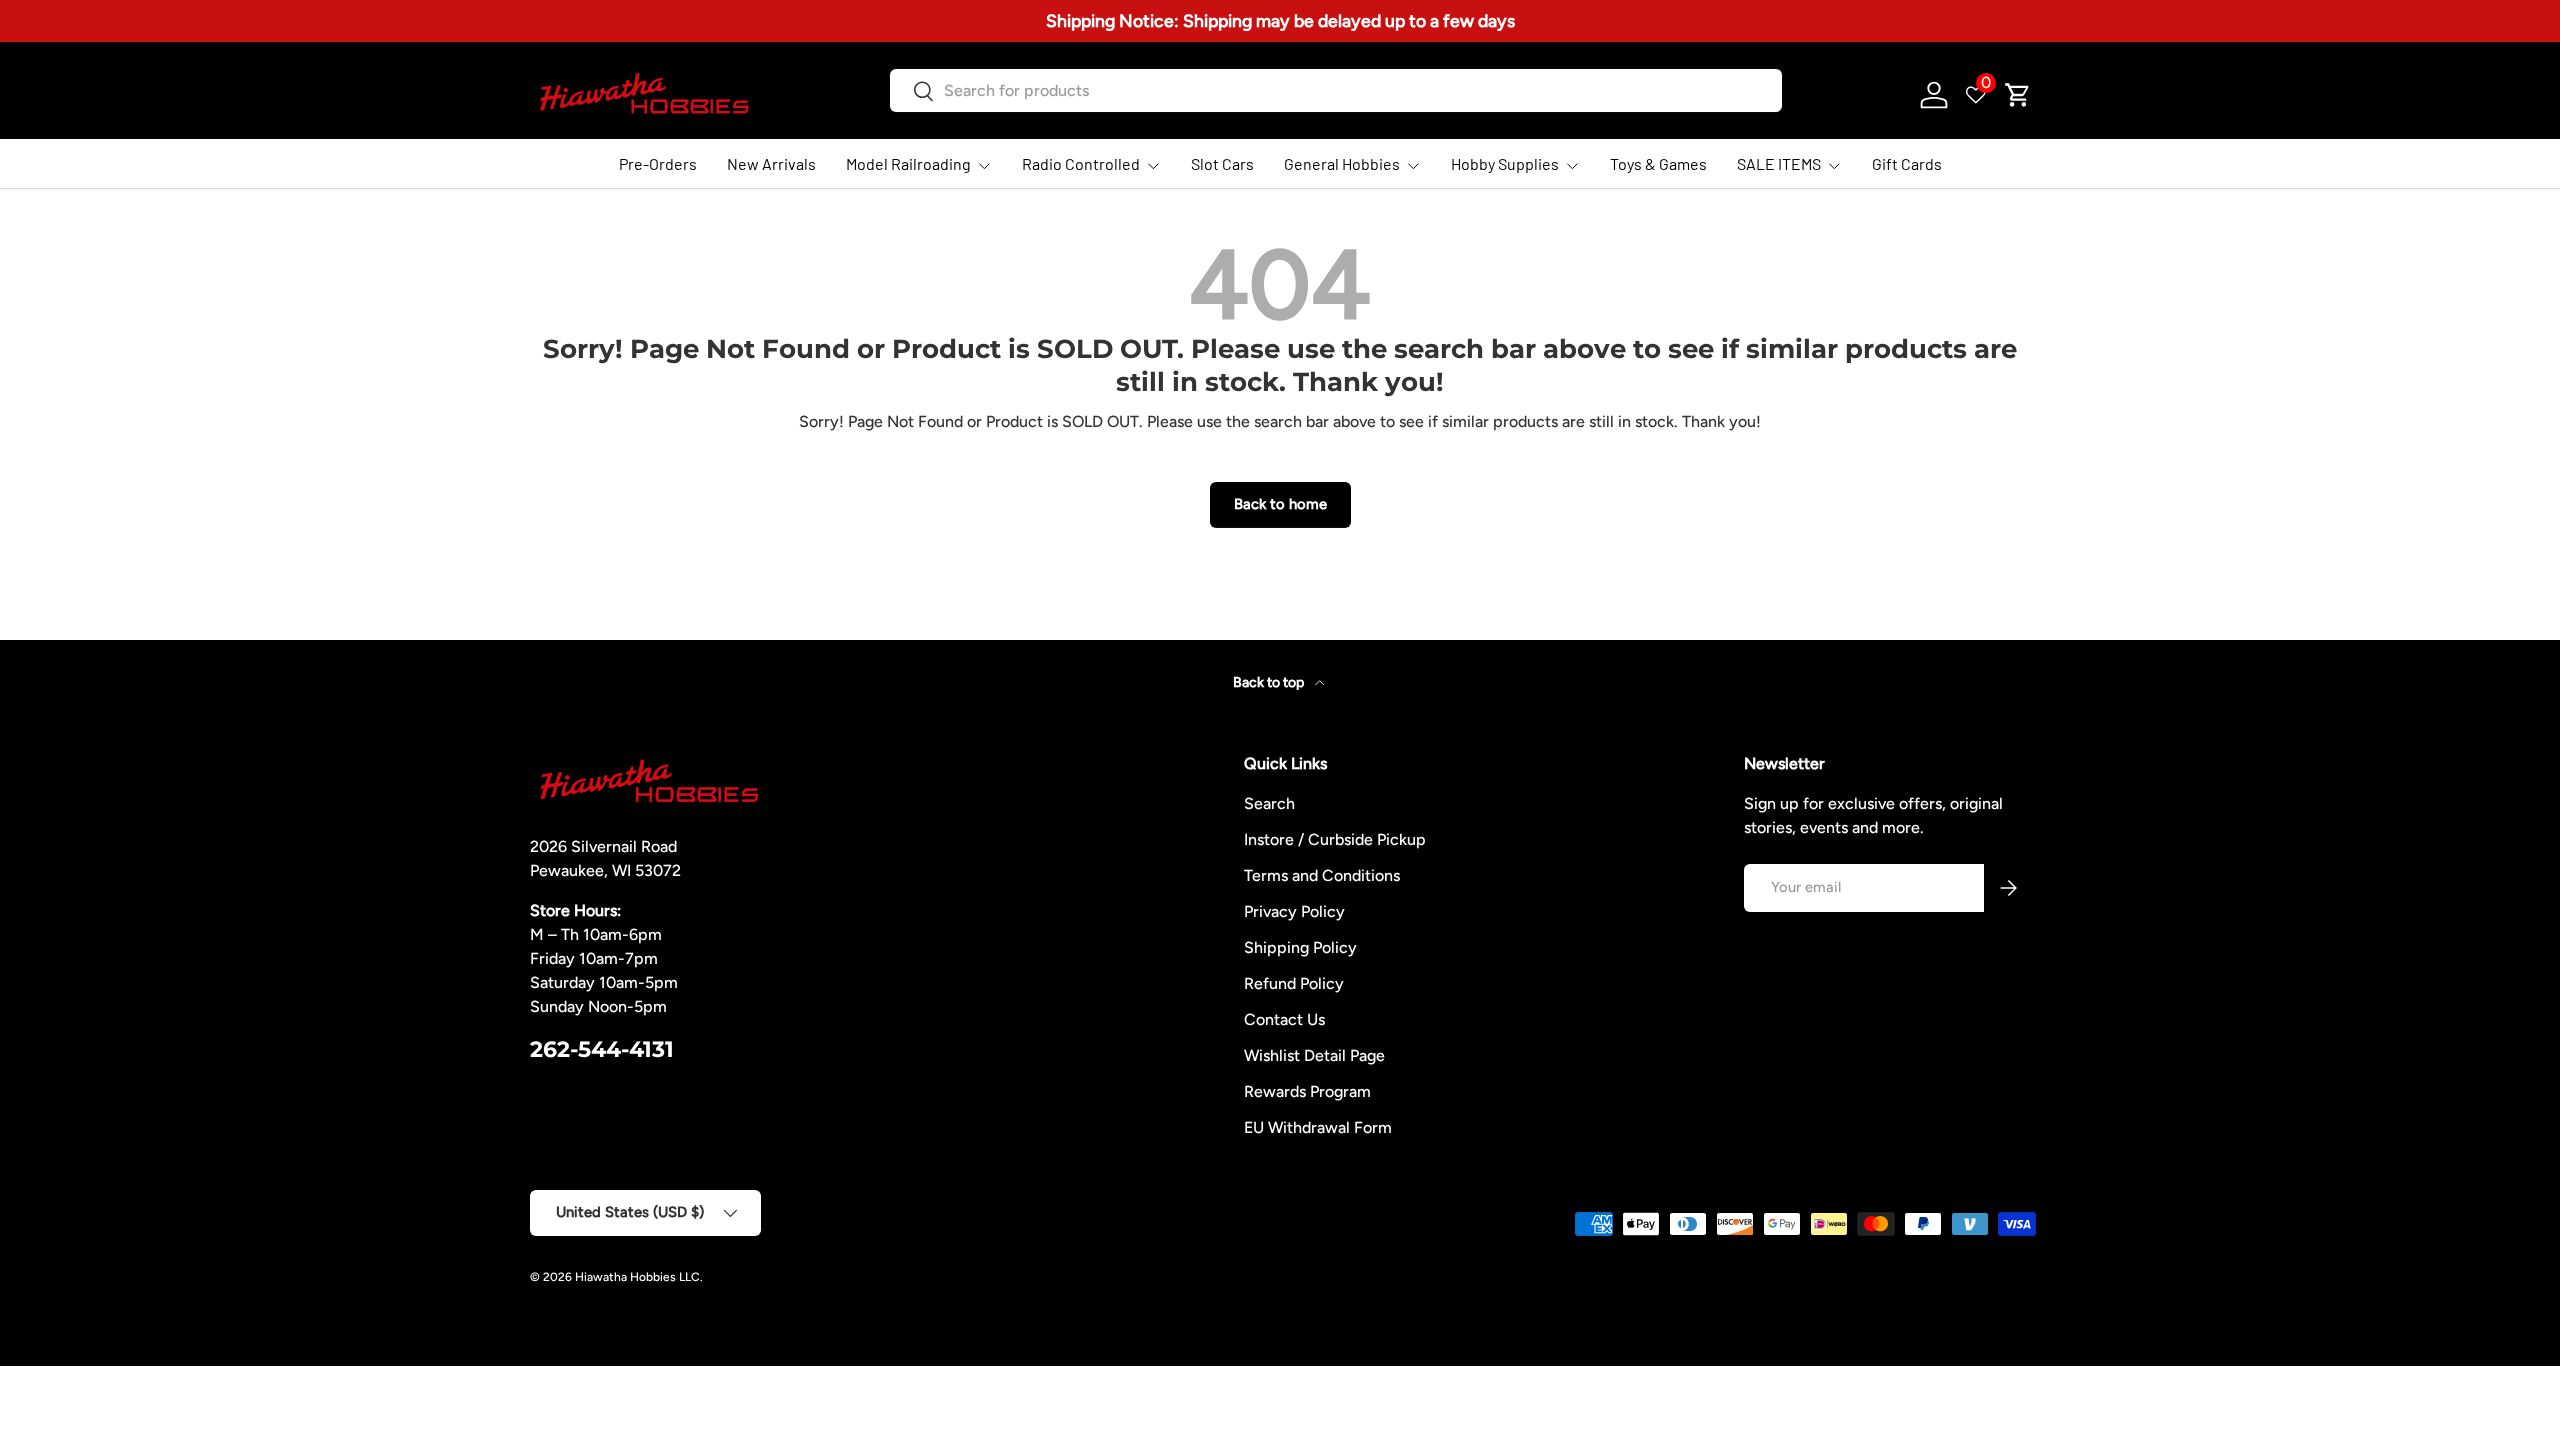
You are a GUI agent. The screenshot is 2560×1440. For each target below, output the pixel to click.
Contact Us (1284, 1019)
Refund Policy (1294, 983)
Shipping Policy (1300, 947)
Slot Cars (1222, 163)
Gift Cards (1907, 163)
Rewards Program (1307, 1091)
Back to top (1270, 682)
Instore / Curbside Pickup (1335, 839)
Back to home (1280, 504)
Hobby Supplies (1505, 163)
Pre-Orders (658, 163)
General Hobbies (1342, 163)
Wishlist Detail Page (1314, 1055)
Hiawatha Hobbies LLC (637, 1277)
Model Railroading (908, 163)
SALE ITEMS (1779, 163)
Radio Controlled (1081, 163)
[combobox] (1335, 90)
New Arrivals (771, 163)
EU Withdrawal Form (1318, 1127)
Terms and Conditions (1322, 875)
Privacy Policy (1294, 911)
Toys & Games (1658, 163)
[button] (2018, 95)
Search (1269, 803)
